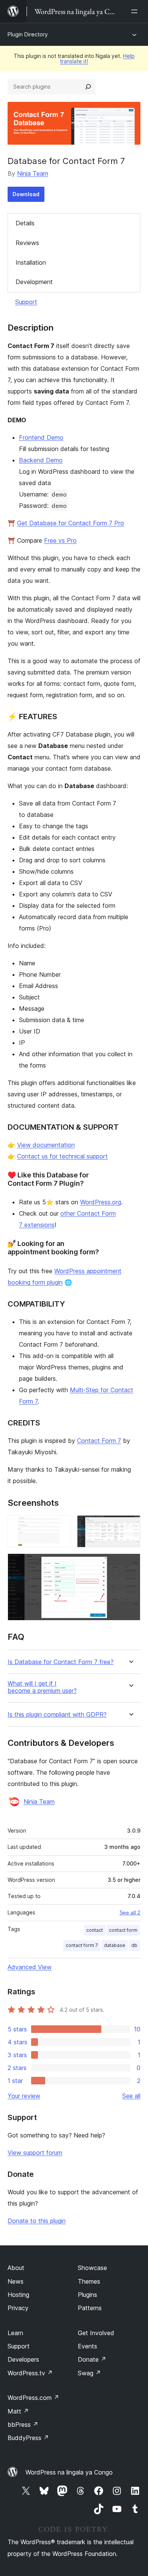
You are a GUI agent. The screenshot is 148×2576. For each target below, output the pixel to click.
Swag (89, 2373)
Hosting (18, 2295)
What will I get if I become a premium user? (42, 1687)
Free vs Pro (60, 540)
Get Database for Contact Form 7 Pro (71, 523)
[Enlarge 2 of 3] (130, 1525)
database (115, 1945)
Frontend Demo (41, 437)
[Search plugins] (88, 87)
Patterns (90, 2308)
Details (25, 223)
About (16, 2268)
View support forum (35, 2153)
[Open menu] (136, 11)
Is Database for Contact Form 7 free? (61, 1662)
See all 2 (130, 1912)
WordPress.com (33, 2398)
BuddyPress (28, 2438)
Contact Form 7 (99, 1441)
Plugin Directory (28, 34)
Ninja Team (33, 173)
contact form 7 (82, 1945)
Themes (89, 2281)
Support (26, 302)
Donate (92, 2359)
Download (26, 194)
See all (131, 2096)
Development (34, 282)
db (134, 1945)
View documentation (46, 1145)
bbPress (23, 2425)
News (16, 2281)
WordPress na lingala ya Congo (69, 2472)
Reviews (27, 243)
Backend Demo (41, 460)
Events (87, 2346)
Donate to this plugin (37, 2221)
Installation (31, 262)
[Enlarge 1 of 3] (61, 1525)
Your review (24, 2096)
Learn (15, 2333)
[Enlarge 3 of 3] (130, 1564)
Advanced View (30, 1967)
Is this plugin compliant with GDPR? (57, 1715)
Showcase (92, 2268)
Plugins (87, 2295)
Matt (18, 2411)
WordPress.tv (30, 2373)
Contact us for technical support (62, 1156)
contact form (123, 1930)
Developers (23, 2359)
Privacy (18, 2308)
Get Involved (96, 2333)
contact (94, 1930)
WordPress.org (101, 1202)
